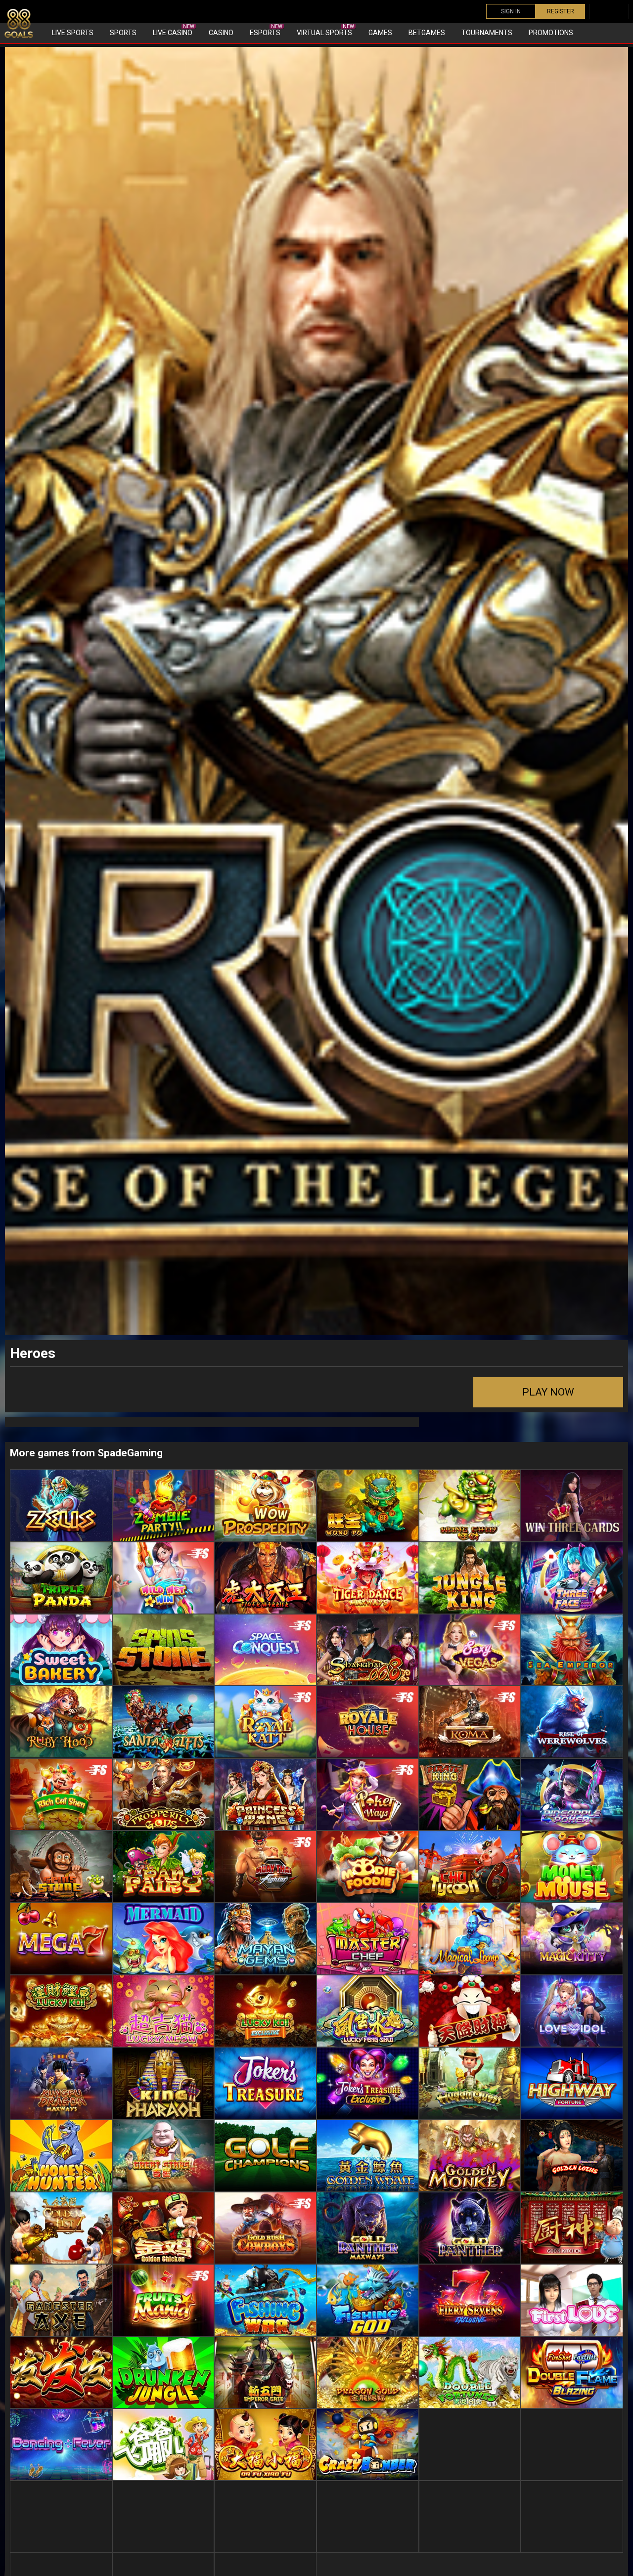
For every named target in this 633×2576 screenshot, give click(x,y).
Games (380, 33)
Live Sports (73, 33)
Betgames (427, 33)
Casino (221, 33)
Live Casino (174, 30)
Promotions (551, 33)
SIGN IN (511, 11)
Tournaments (487, 33)
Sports (123, 33)
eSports (266, 30)
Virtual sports (325, 30)
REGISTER (561, 11)
